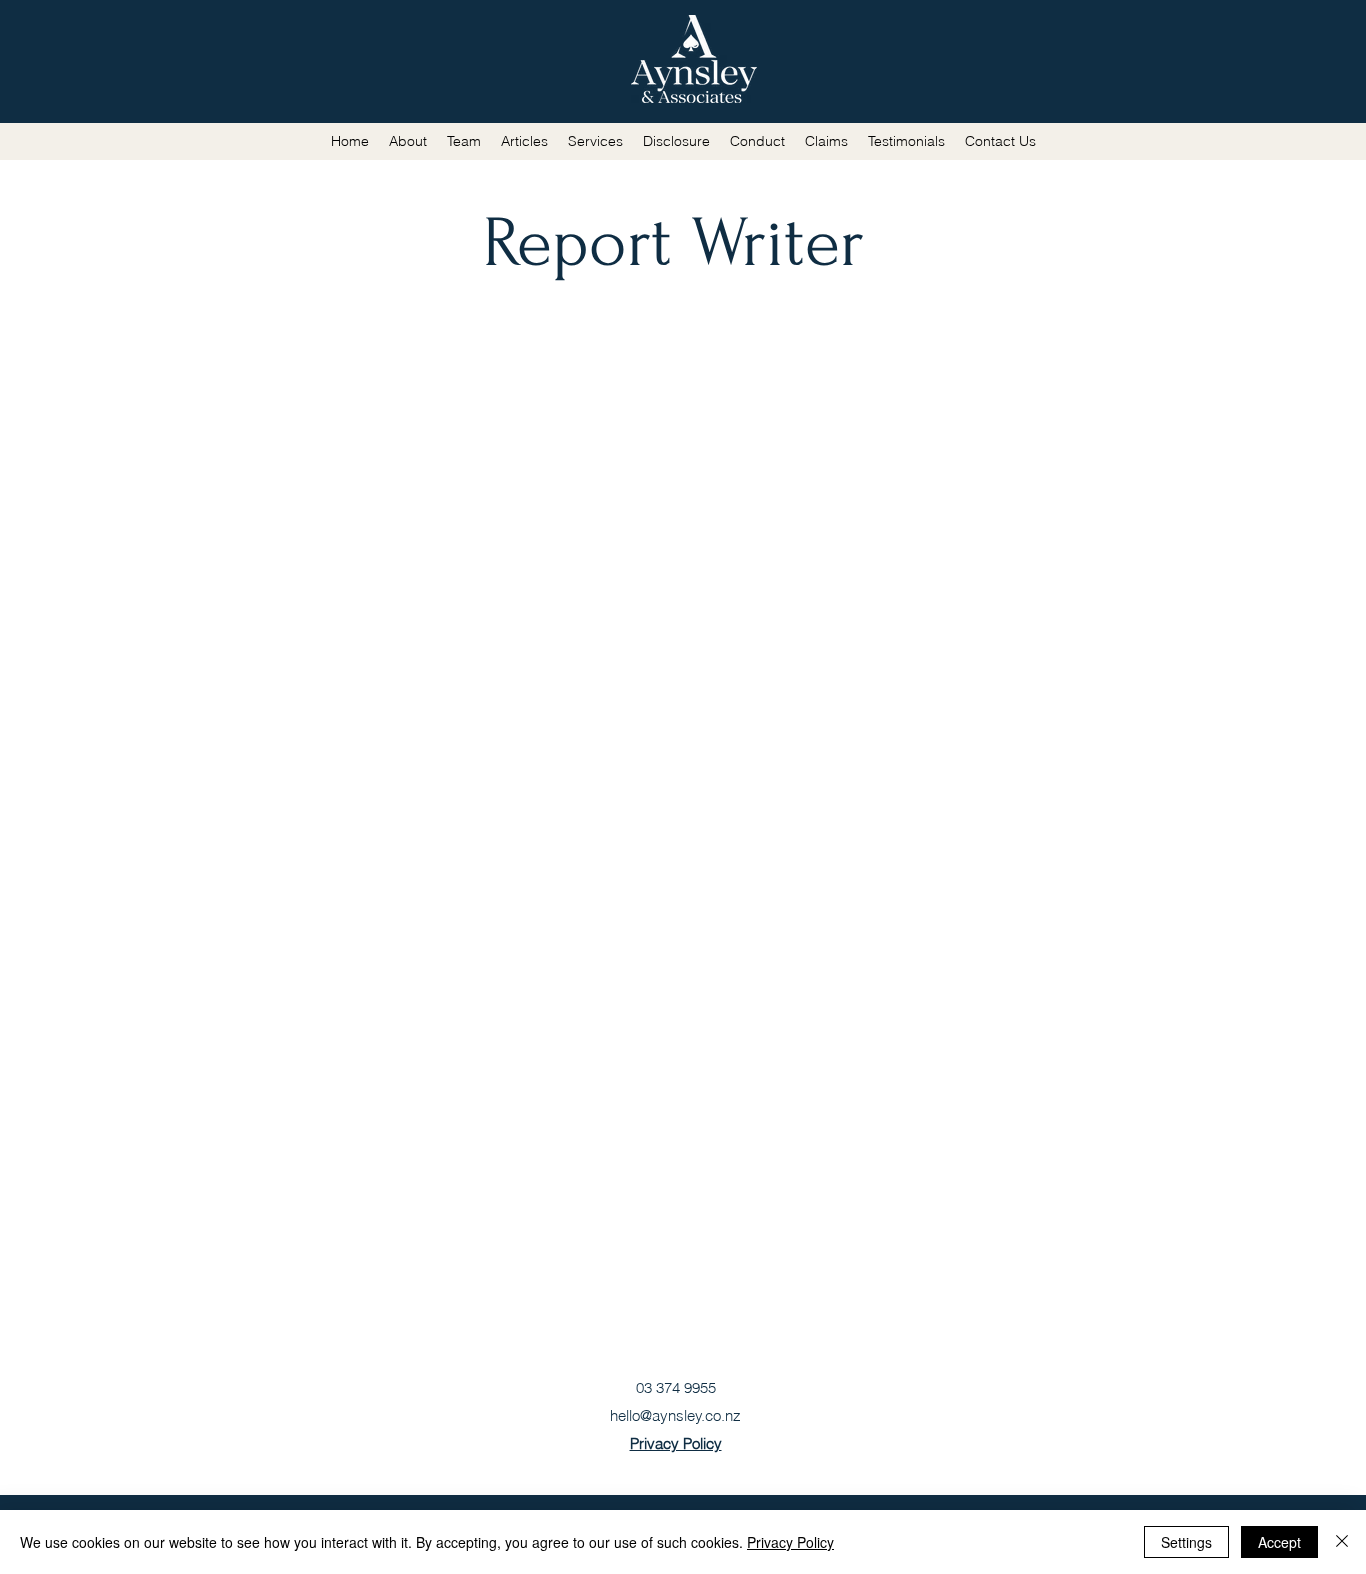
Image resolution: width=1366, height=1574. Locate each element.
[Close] (1342, 1542)
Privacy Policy (790, 1542)
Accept (1279, 1542)
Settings (1186, 1542)
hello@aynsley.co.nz (675, 1415)
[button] (524, 141)
